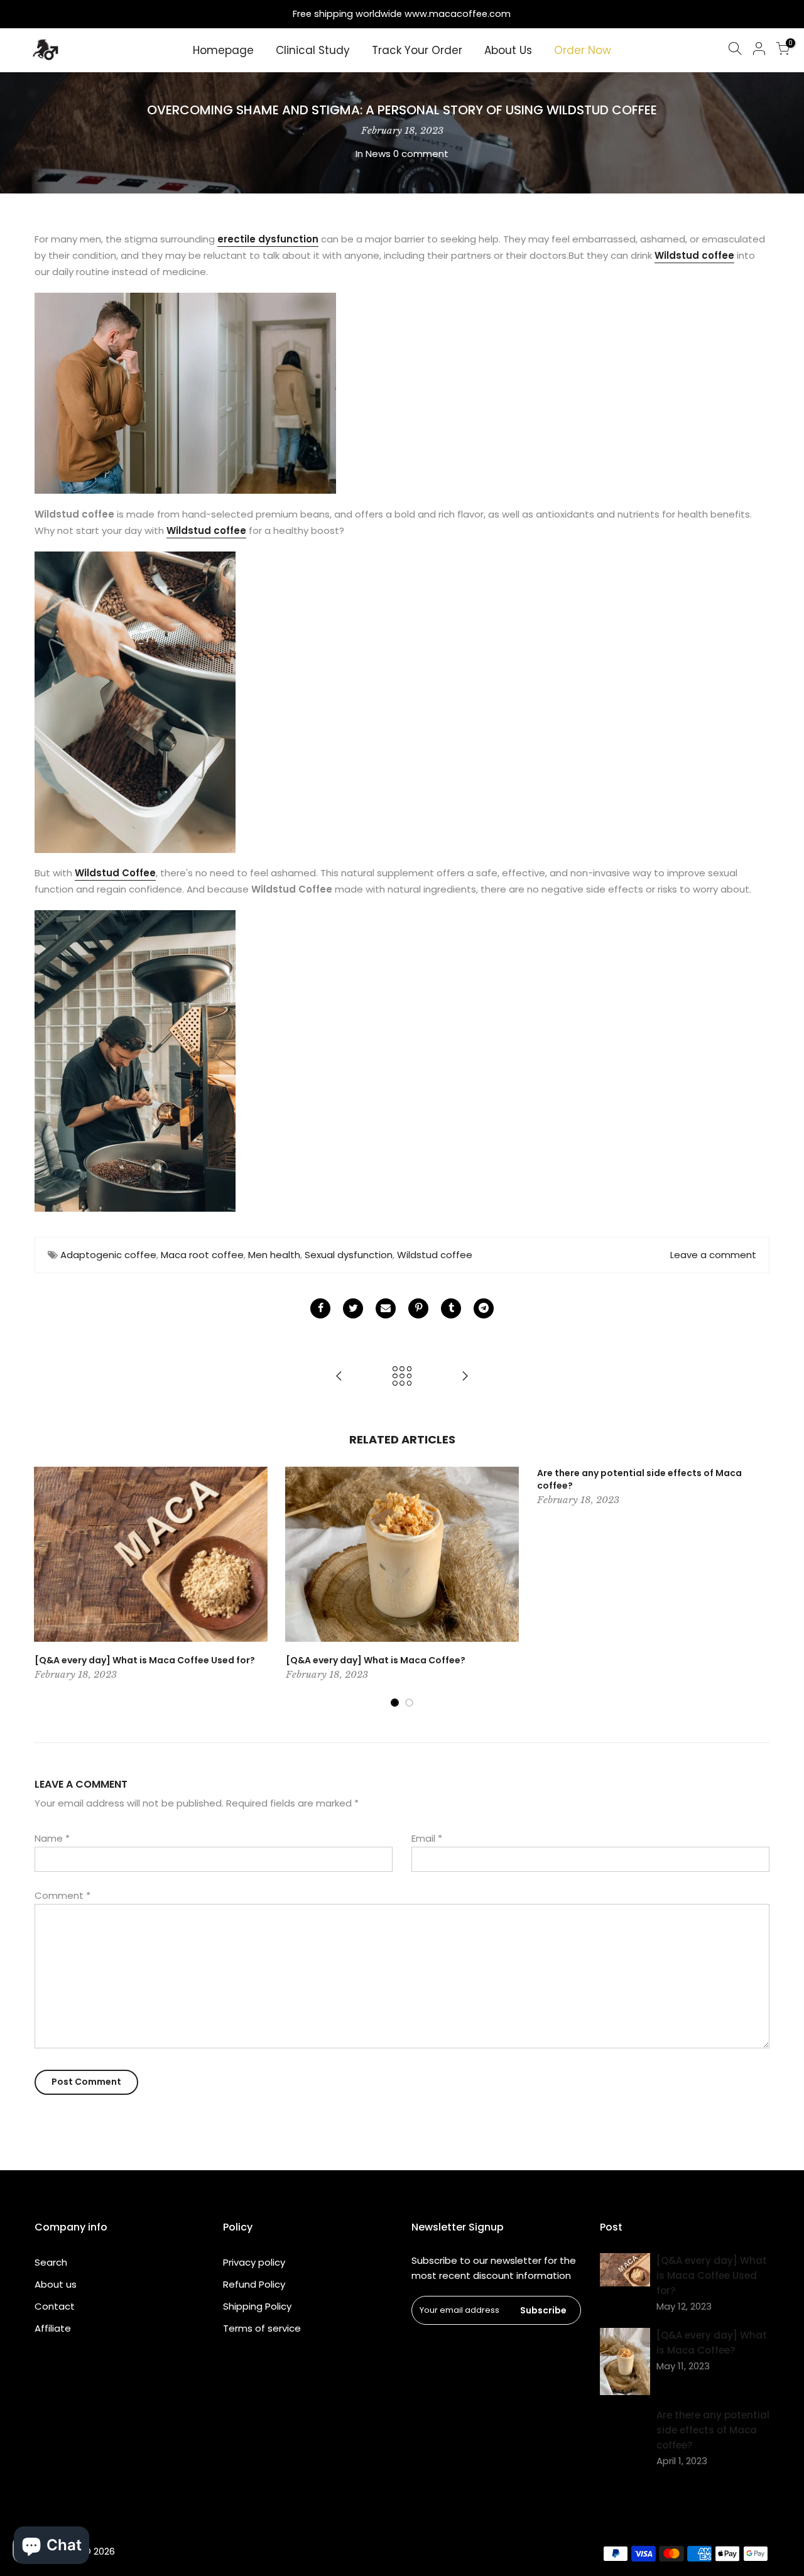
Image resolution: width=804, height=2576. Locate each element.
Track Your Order (417, 50)
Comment (62, 1895)
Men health (274, 1255)
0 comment (421, 154)
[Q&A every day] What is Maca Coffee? (376, 1660)
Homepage (223, 50)
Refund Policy (254, 2284)
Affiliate (53, 2328)
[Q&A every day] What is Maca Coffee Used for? (145, 1660)
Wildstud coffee (694, 255)
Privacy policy (254, 2262)
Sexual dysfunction (349, 1255)
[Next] (757, 1587)
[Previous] (47, 1587)
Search (51, 2262)
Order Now (583, 50)
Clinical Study (313, 50)
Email (427, 1838)
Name (52, 1838)
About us (56, 2284)
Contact (55, 2306)
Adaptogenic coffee (108, 1255)
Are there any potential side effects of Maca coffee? (639, 1479)
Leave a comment (713, 1255)
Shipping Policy (257, 2306)
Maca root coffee (202, 1255)
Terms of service (262, 2328)
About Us (508, 50)
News (378, 154)
